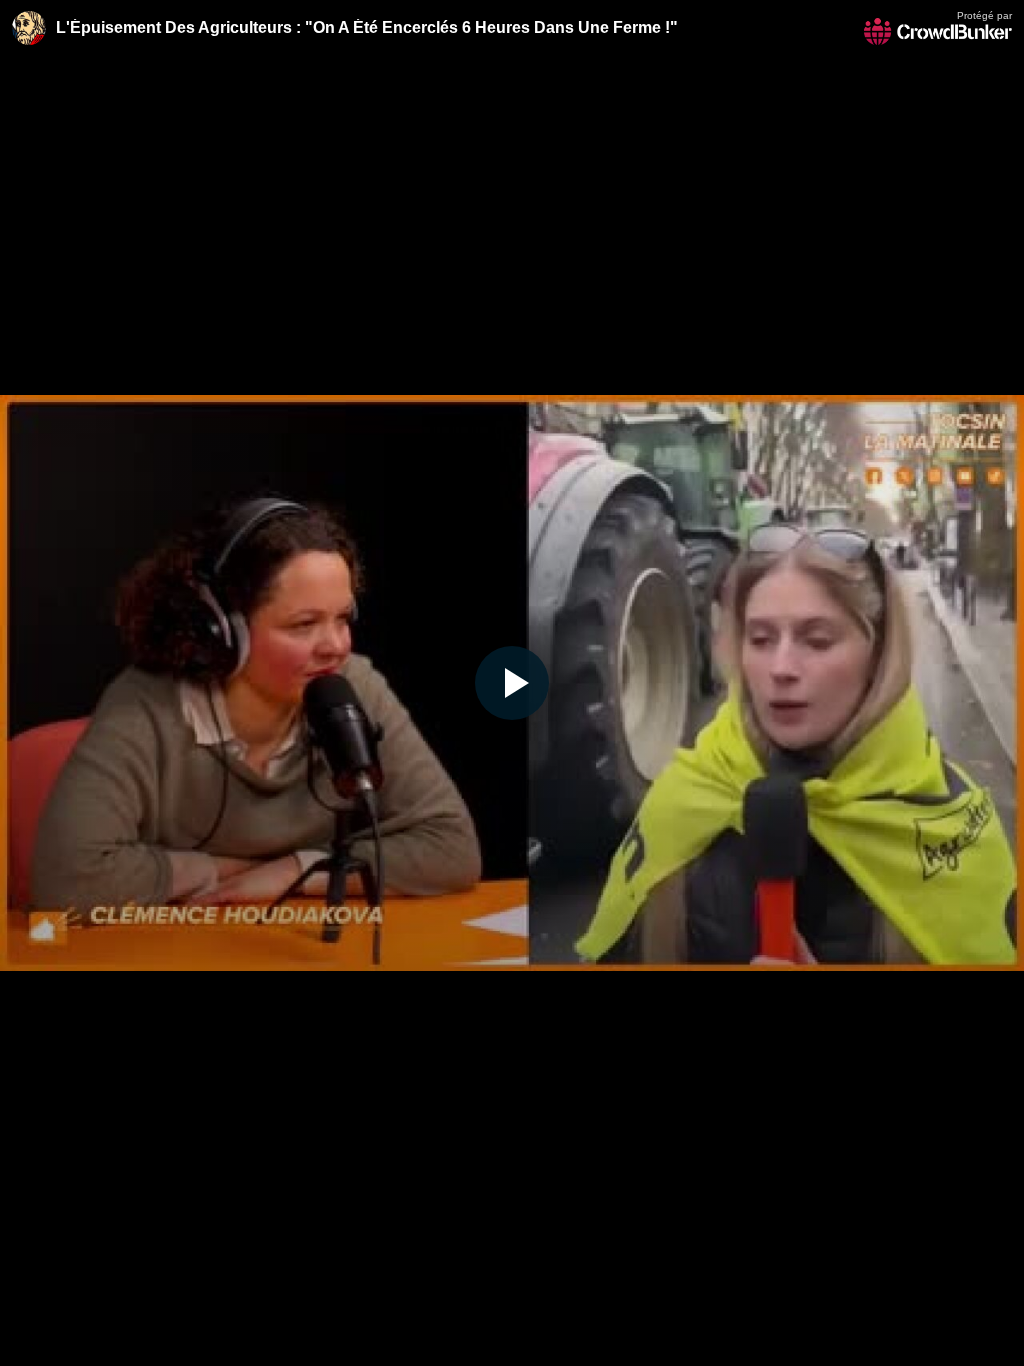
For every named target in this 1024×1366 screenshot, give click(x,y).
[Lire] (512, 683)
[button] (512, 683)
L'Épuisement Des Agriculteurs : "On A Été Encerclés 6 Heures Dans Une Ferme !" (367, 27)
